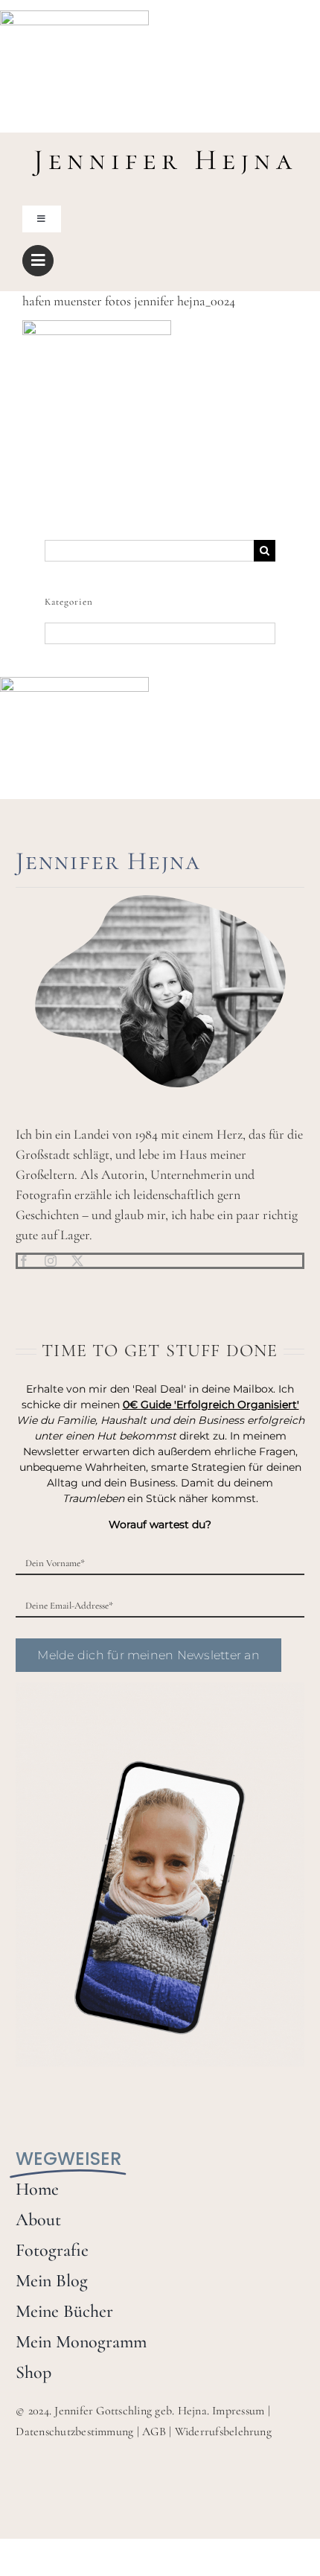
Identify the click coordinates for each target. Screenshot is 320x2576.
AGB (154, 2432)
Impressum (238, 2411)
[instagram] (51, 1261)
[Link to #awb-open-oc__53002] (38, 261)
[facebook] (24, 1261)
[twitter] (77, 1261)
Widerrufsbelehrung (223, 2432)
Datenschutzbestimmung (74, 2432)
